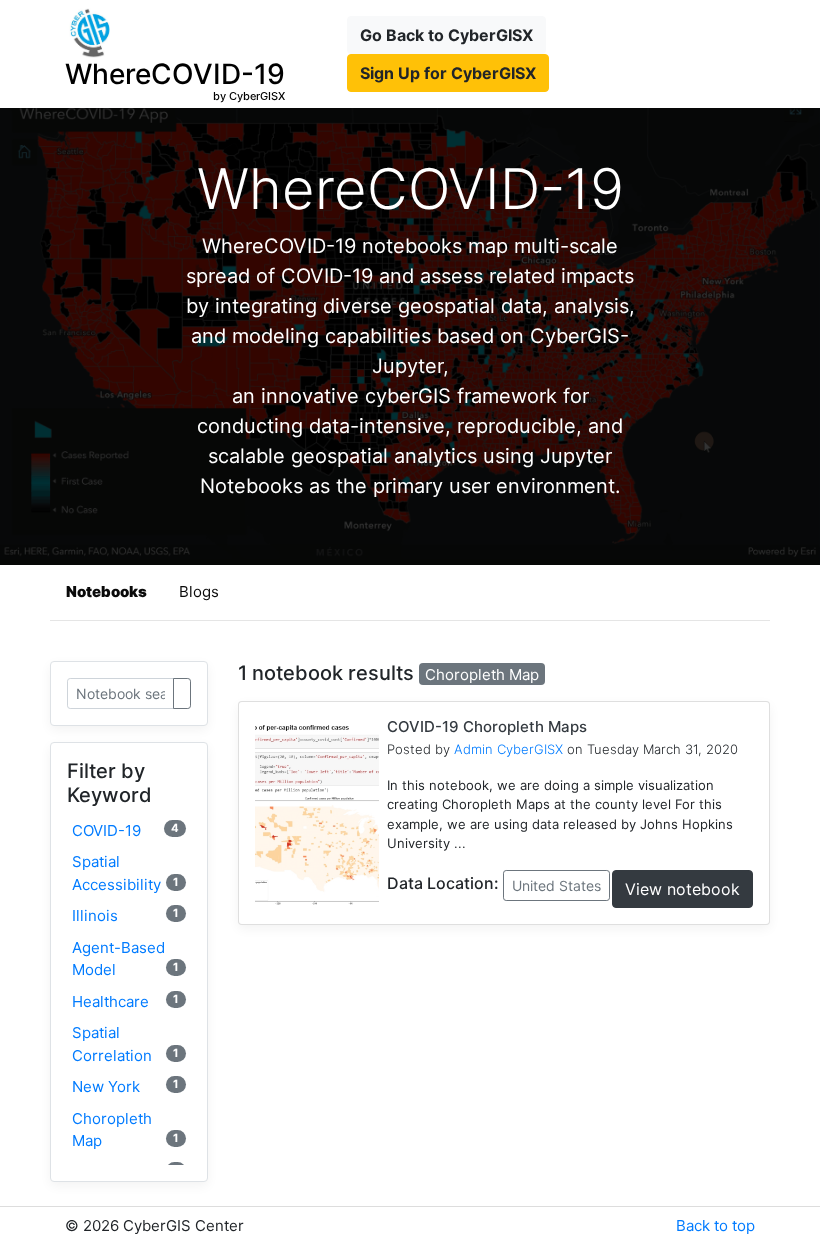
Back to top (715, 1225)
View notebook (682, 889)
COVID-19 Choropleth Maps (487, 726)
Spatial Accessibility (125, 873)
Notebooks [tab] (106, 591)
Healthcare (125, 1001)
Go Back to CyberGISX (446, 35)
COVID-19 (125, 830)
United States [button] (556, 885)
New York (125, 1086)
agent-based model (125, 959)
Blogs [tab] (199, 591)
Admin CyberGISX (508, 749)
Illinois (125, 915)
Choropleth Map (125, 1130)
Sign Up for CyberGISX (448, 73)
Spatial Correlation (125, 1044)
